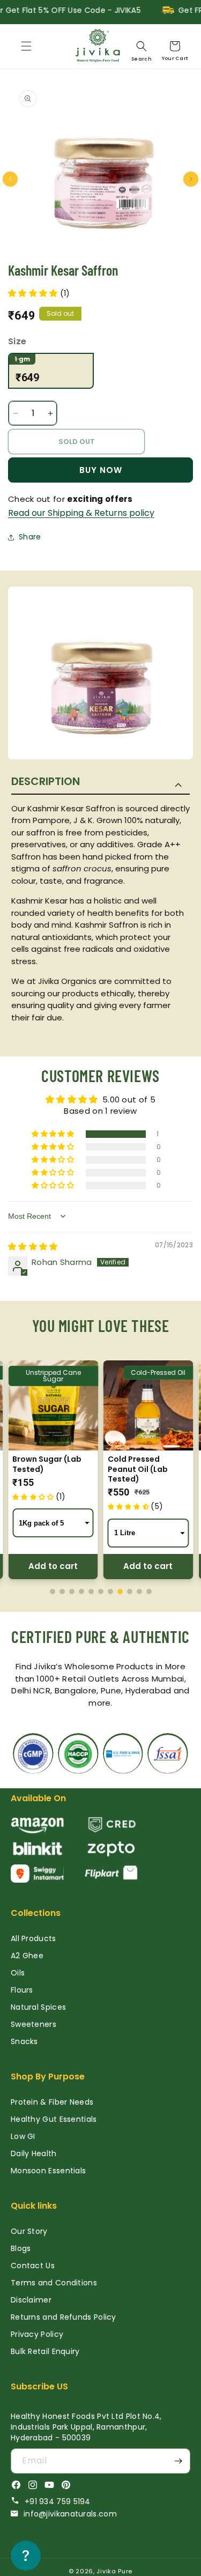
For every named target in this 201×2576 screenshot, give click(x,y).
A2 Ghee (27, 1956)
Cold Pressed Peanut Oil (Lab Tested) (138, 1469)
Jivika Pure (114, 2571)
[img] (33, 1246)
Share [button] (30, 537)
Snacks (24, 2041)
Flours (22, 1990)
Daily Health (34, 2153)
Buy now (101, 470)
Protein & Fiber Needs (52, 2102)
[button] (26, 46)
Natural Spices (38, 2007)
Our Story (29, 2231)
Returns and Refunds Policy (64, 2317)
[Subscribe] (178, 2461)
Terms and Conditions (54, 2283)
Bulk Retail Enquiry (45, 2351)
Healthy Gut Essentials (54, 2119)
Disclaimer (31, 2300)
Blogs (21, 2248)
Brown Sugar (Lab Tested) (47, 1464)
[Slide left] (10, 179)
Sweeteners (33, 2024)
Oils (18, 1973)
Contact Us (33, 2266)
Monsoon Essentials (48, 2171)
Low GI (23, 2136)
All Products (33, 1938)
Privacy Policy (37, 2334)
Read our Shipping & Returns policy (81, 513)
